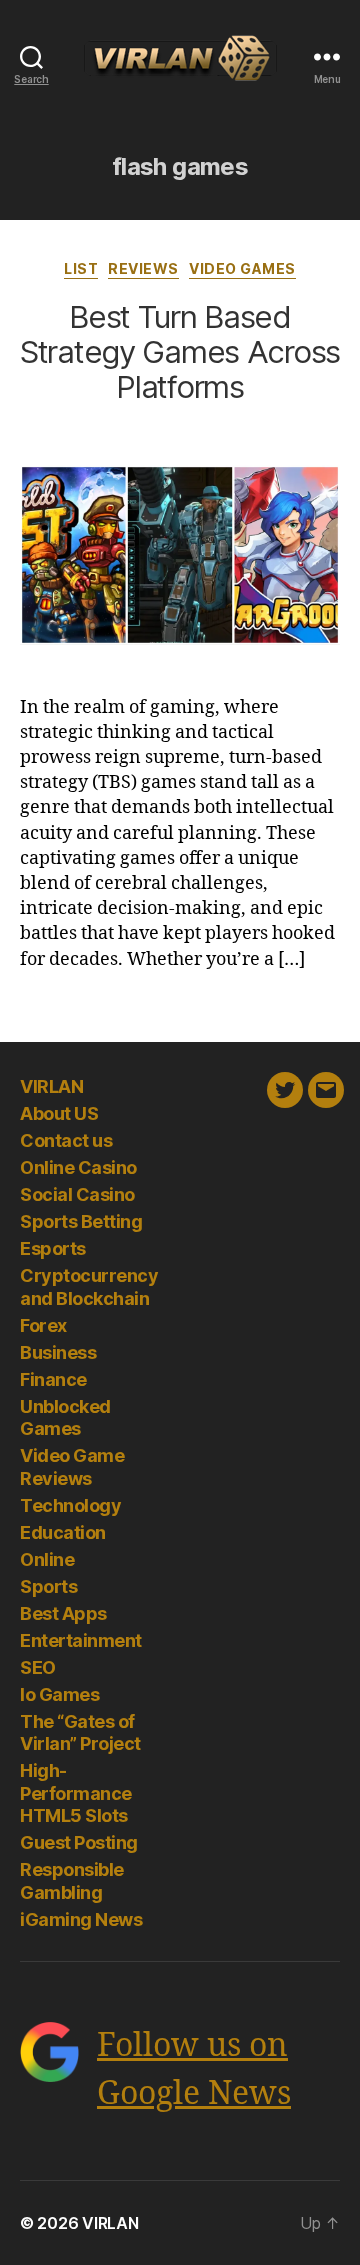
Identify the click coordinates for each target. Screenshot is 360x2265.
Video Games (242, 268)
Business (58, 1352)
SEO (38, 1667)
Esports (53, 1248)
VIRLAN (51, 1086)
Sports (48, 1586)
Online (47, 1559)
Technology (70, 1505)
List (81, 268)
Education (63, 1532)
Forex (43, 1325)
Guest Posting (79, 1842)
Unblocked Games (65, 1418)
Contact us (66, 1140)
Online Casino (78, 1167)
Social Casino (77, 1194)
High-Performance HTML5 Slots (76, 1793)
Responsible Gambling (72, 1881)
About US (59, 1113)
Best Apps (63, 1613)
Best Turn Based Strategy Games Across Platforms (180, 352)
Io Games (59, 1694)
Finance (53, 1379)
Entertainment (81, 1640)
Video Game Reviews (72, 1467)
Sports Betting (81, 1221)
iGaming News (81, 1919)
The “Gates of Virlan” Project (80, 1733)
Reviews (143, 268)
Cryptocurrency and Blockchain (89, 1287)
